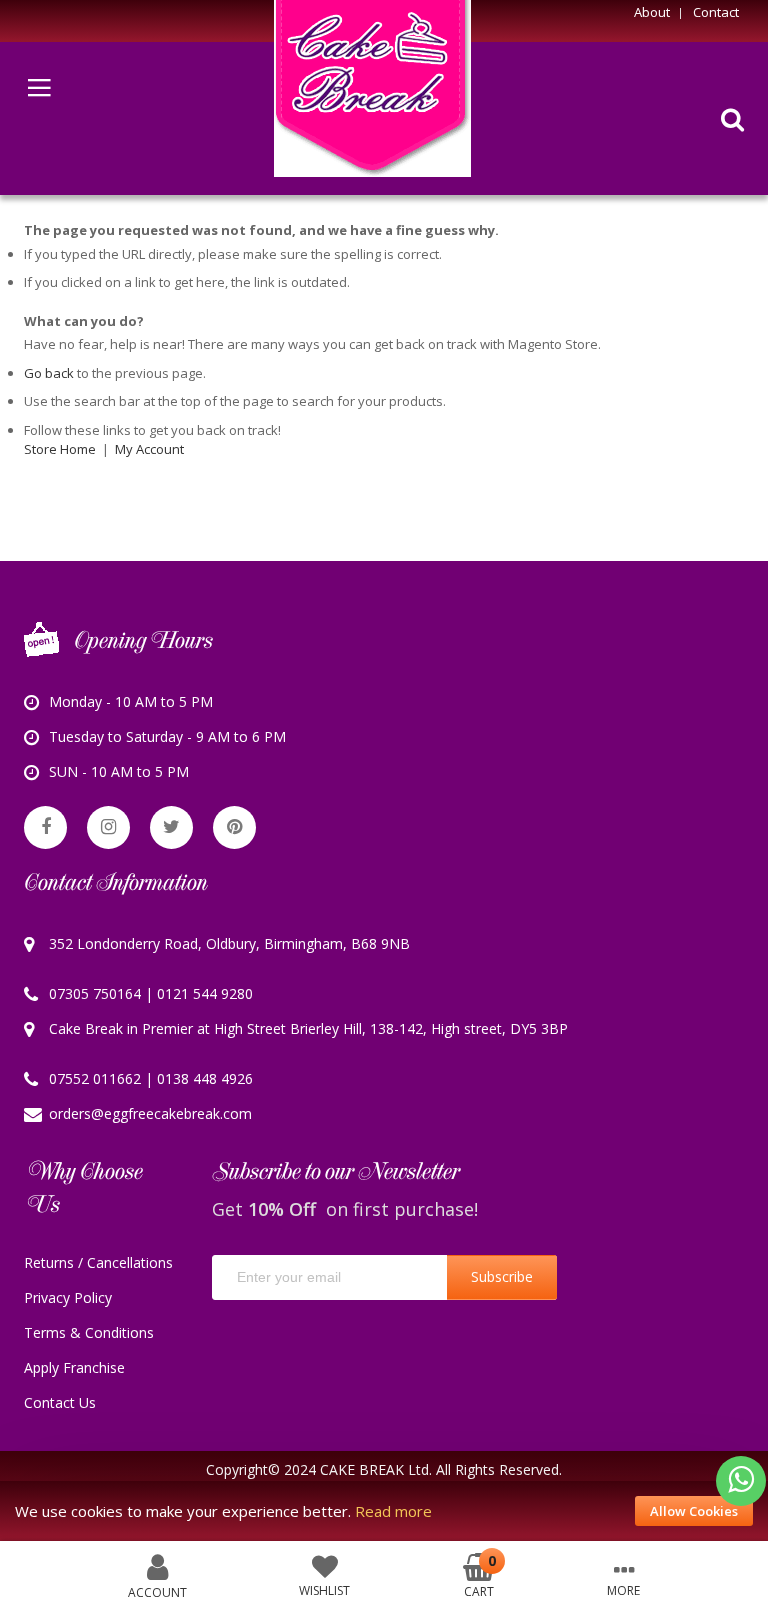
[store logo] (372, 88)
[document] (384, 1511)
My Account (149, 449)
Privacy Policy (68, 1297)
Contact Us (60, 1402)
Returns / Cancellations (98, 1262)
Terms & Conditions (89, 1332)
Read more (393, 1511)
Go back (49, 373)
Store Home (60, 449)
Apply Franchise (74, 1367)
